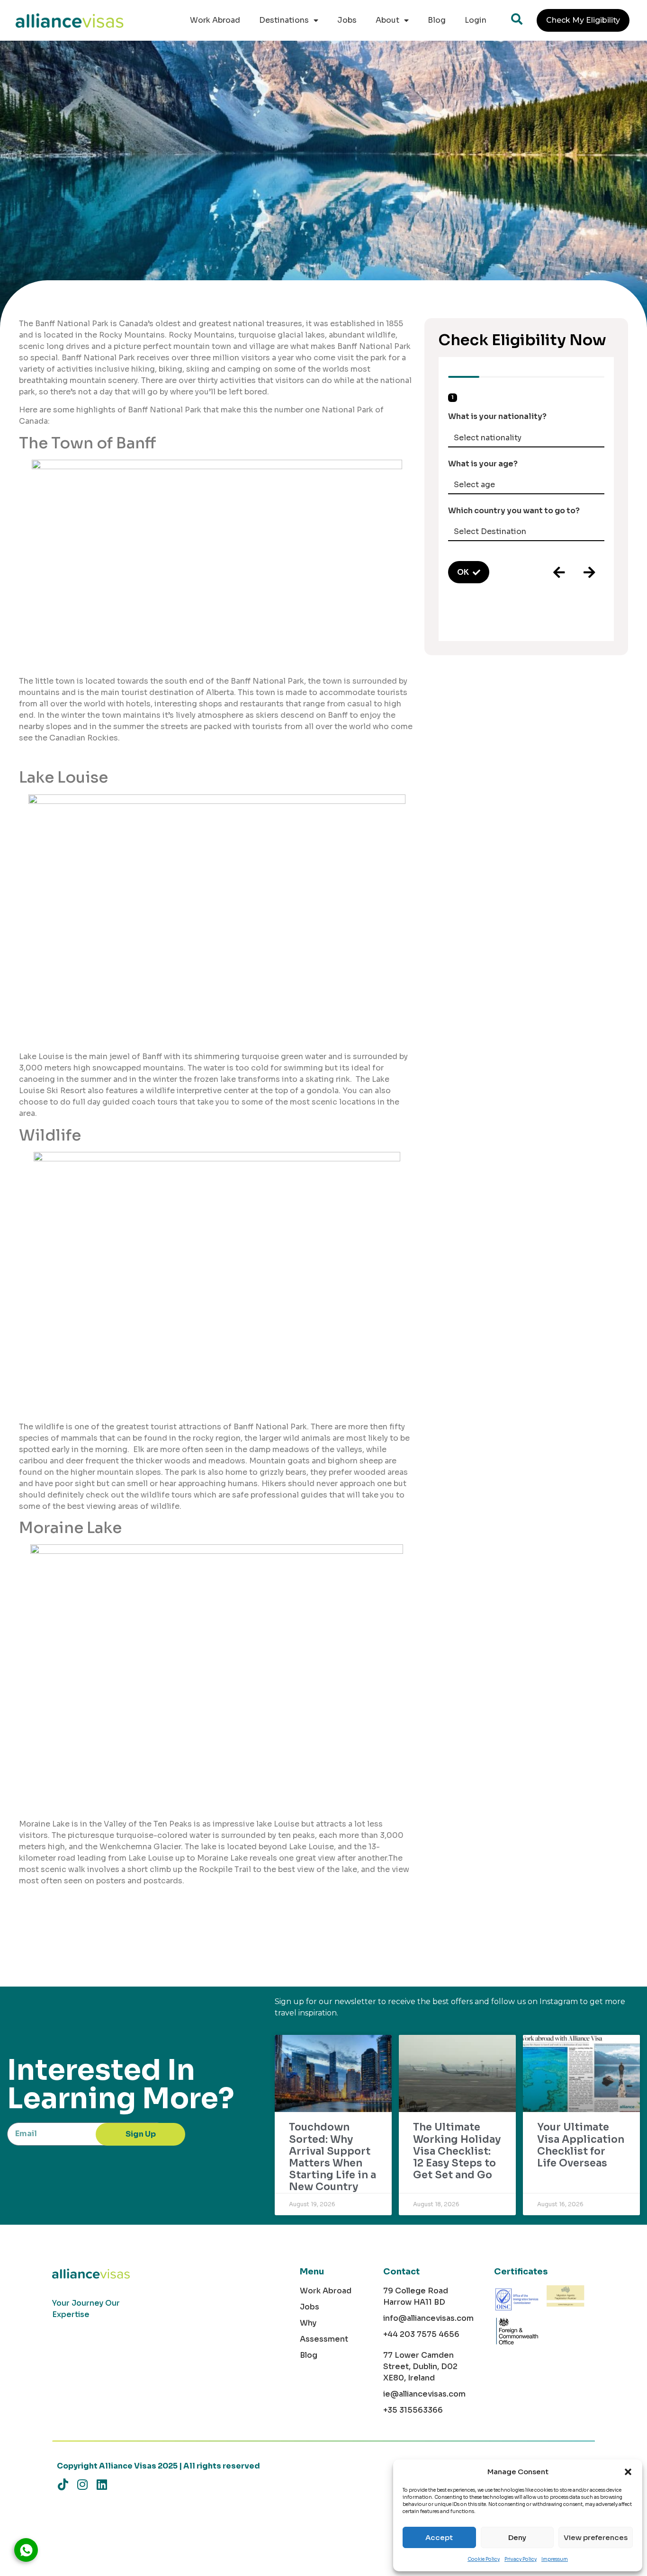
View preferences (596, 2537)
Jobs (347, 20)
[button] (628, 2472)
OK (463, 572)
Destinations (284, 20)
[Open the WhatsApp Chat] (26, 2550)
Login (476, 20)
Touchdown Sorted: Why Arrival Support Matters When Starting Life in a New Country (332, 2157)
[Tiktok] (63, 2484)
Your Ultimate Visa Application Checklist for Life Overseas (581, 2145)
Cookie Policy (484, 2559)
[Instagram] (82, 2484)
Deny (517, 2537)
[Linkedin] (102, 2484)
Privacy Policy (521, 2559)
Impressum (555, 2559)
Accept (439, 2537)
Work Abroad (215, 20)
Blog (437, 20)
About (387, 20)
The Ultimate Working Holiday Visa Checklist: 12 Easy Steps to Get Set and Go (457, 2151)
